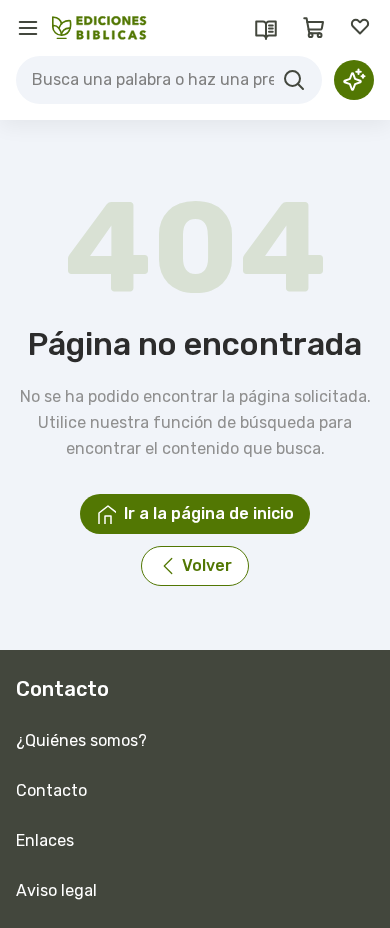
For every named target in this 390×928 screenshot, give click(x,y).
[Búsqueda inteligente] (354, 80)
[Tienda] (314, 28)
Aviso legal (56, 890)
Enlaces (45, 840)
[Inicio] (99, 28)
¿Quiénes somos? (81, 740)
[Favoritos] (362, 28)
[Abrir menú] (28, 28)
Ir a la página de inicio (209, 513)
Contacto (51, 790)
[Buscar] (294, 80)
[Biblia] (266, 28)
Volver (207, 565)
